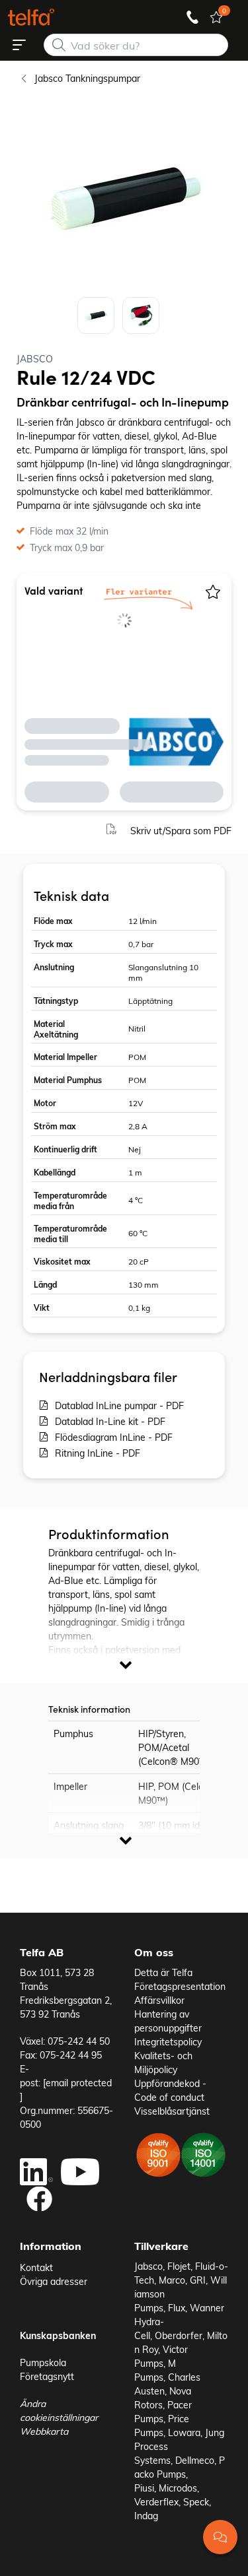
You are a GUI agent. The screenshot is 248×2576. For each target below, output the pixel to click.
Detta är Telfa (163, 1972)
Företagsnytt (47, 2376)
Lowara (184, 2432)
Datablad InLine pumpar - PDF (119, 1405)
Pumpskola (43, 2362)
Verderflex (156, 2502)
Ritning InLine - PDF (98, 1453)
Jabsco (148, 2266)
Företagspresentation (180, 1986)
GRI (198, 2280)
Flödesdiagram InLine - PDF (114, 1437)
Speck (196, 2502)
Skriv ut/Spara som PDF (181, 831)
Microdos (178, 2488)
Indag (146, 2516)
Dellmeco (195, 2460)
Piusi (144, 2488)
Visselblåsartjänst (172, 2111)
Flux (177, 2308)
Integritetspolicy (168, 2042)
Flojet (179, 2266)
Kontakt (36, 2267)
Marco (172, 2280)
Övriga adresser (54, 2281)
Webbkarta (44, 2431)
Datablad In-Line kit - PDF (110, 1421)
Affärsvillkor (159, 2000)
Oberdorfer (179, 2335)
